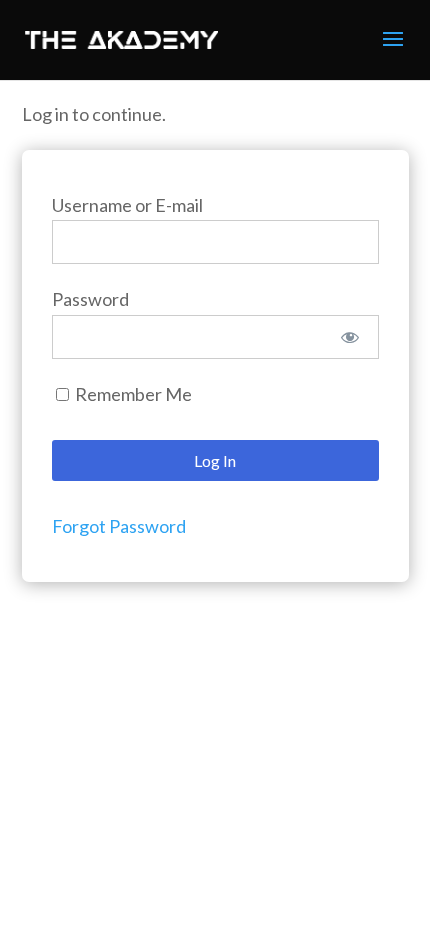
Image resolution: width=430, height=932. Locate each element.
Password (90, 299)
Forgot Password (119, 526)
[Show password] (349, 337)
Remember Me (132, 394)
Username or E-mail (127, 205)
